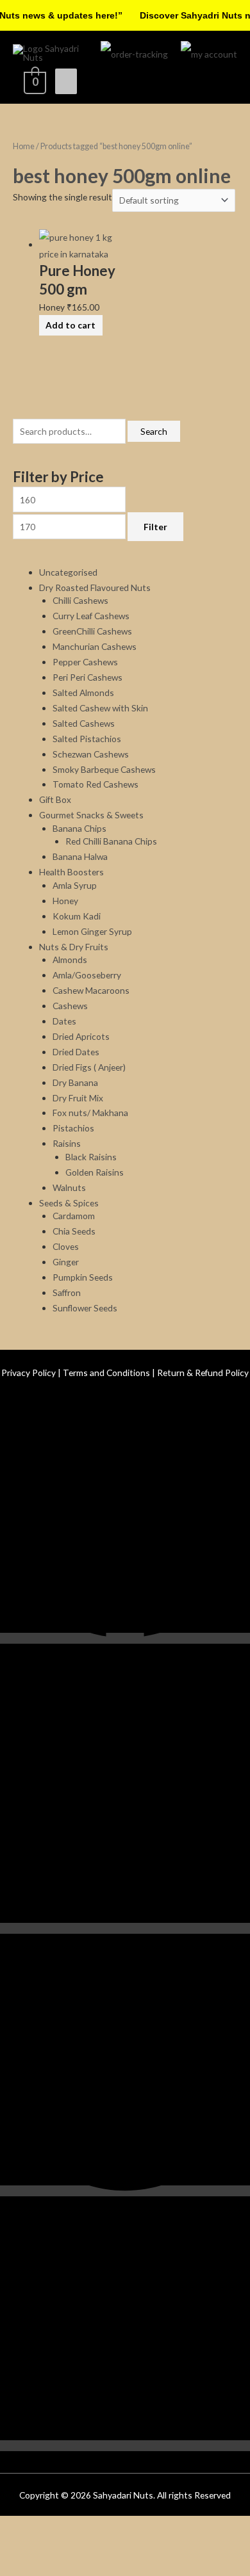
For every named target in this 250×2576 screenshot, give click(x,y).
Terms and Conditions (106, 1433)
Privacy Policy (29, 1433)
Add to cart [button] (71, 385)
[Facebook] (125, 1698)
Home (24, 146)
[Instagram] (125, 1989)
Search (154, 491)
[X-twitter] (125, 2505)
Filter (155, 586)
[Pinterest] (125, 2251)
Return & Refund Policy (203, 1433)
